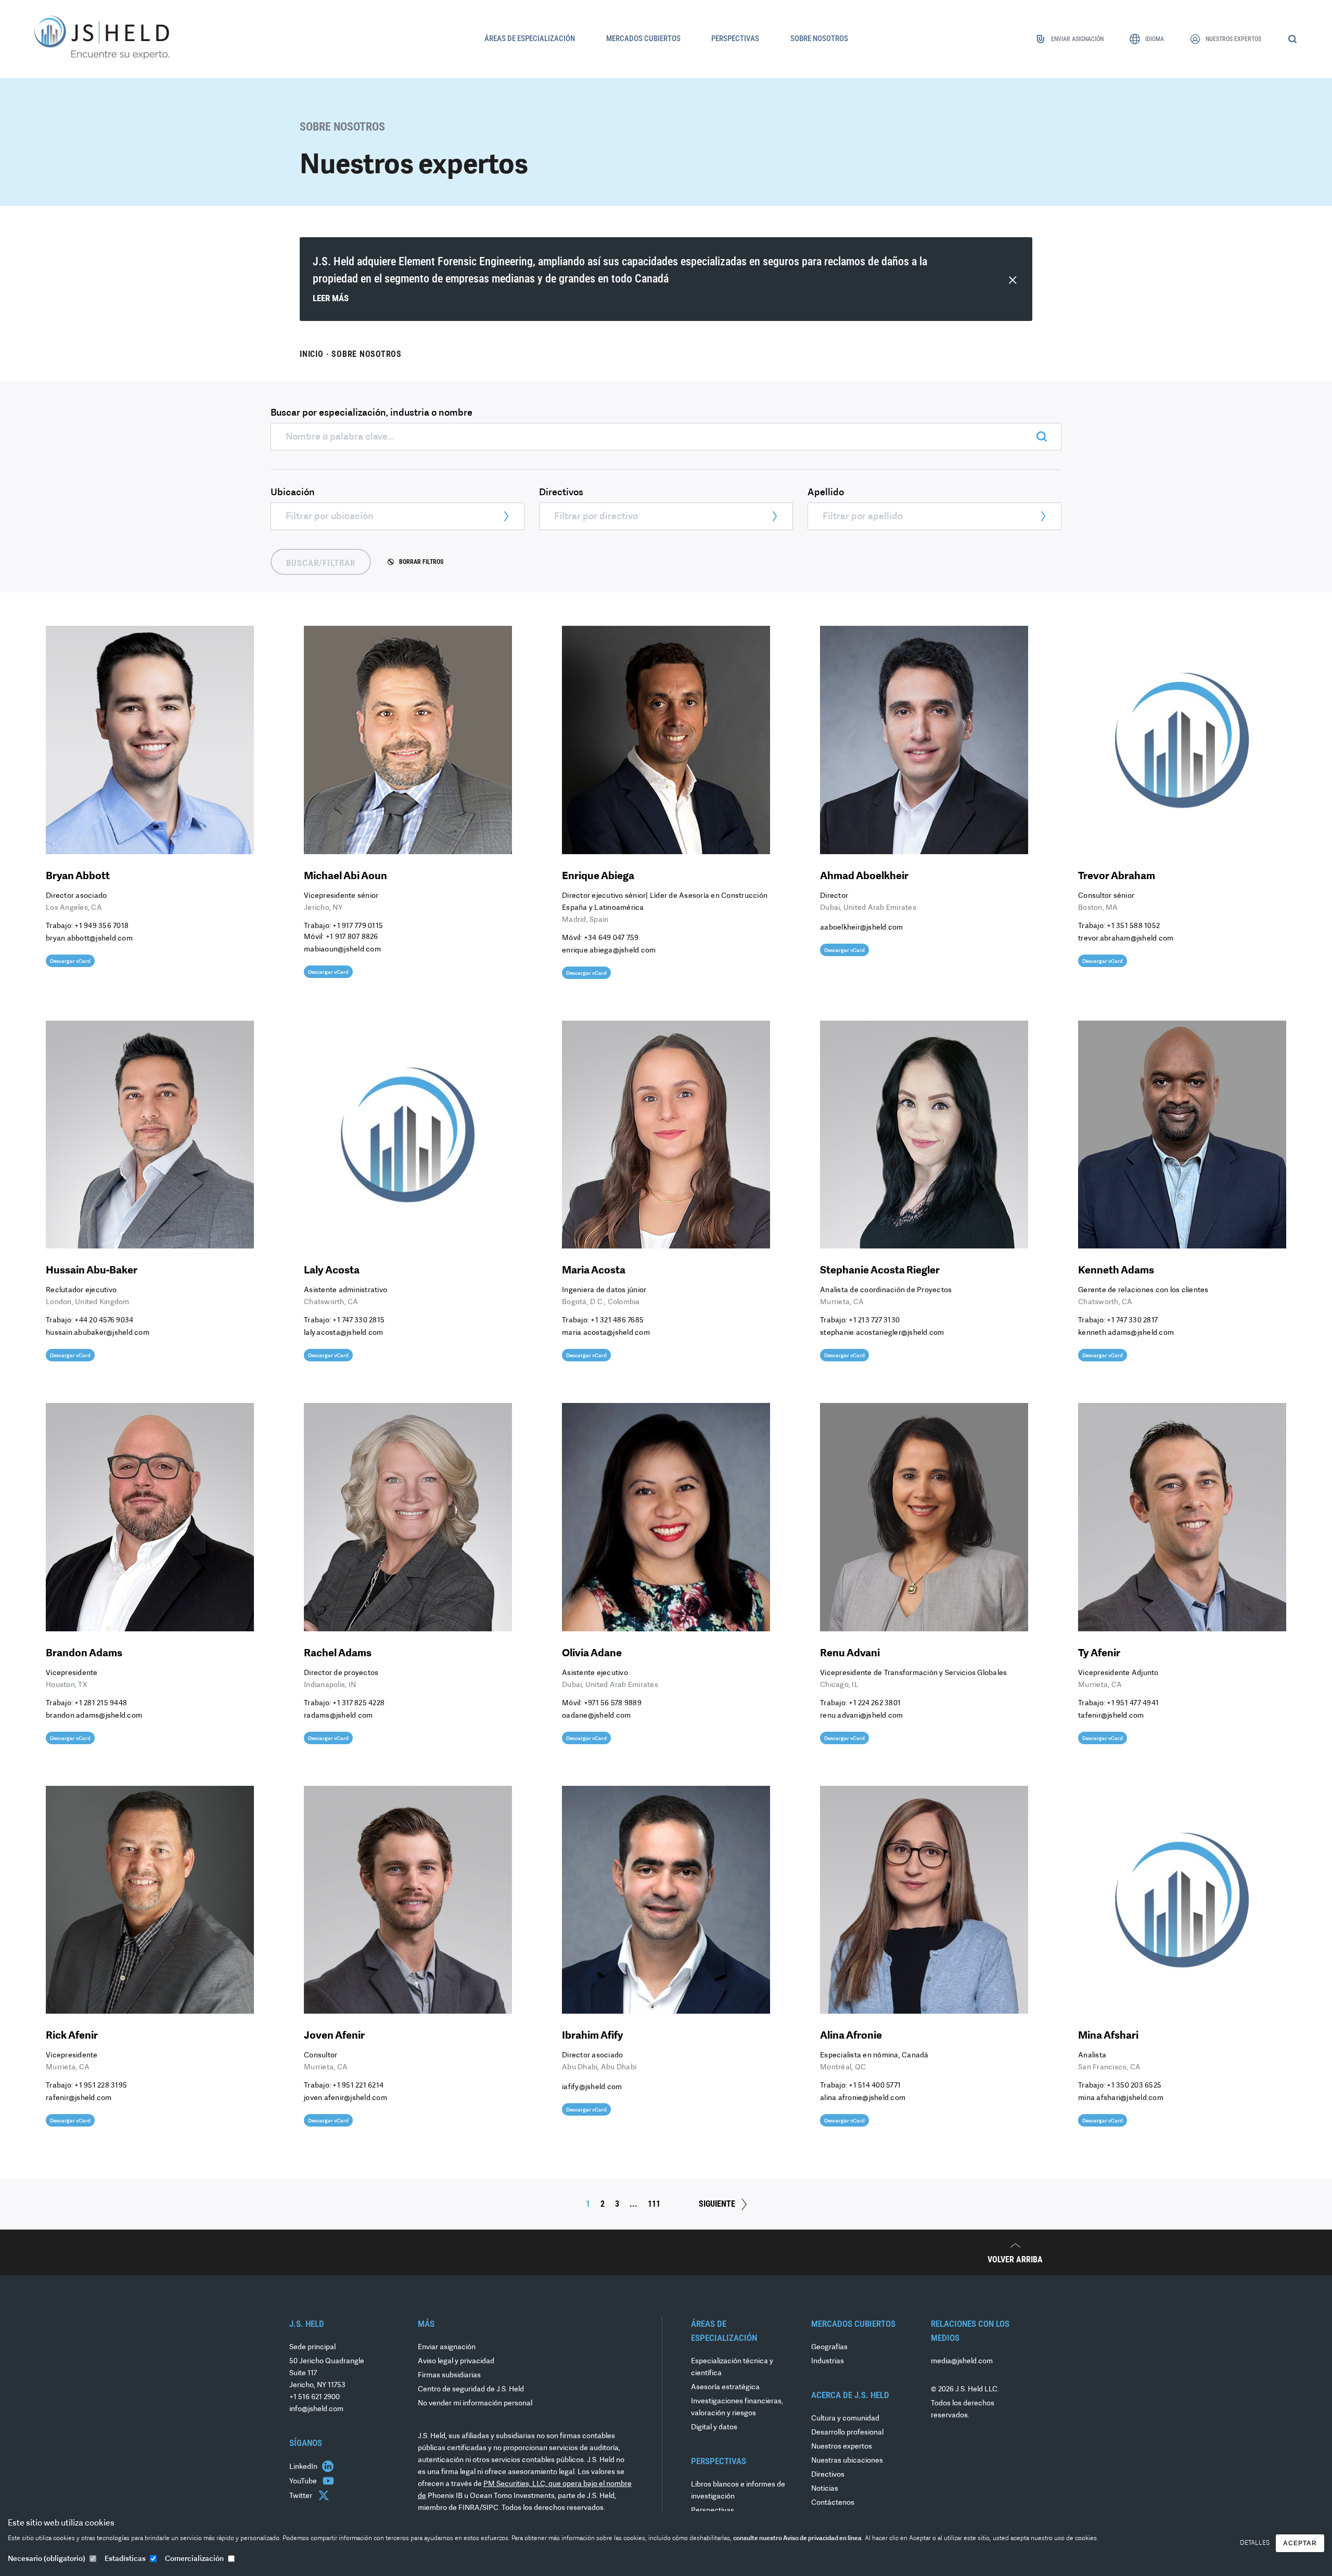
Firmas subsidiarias (449, 2375)
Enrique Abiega (598, 877)
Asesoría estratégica (725, 2387)
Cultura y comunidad (845, 2419)
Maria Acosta (594, 1271)
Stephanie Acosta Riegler (880, 1271)
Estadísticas (125, 2559)
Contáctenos (833, 2503)
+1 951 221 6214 (358, 2086)
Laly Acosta (332, 1271)
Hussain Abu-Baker (92, 1271)
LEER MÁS (331, 298)
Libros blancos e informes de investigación (738, 2491)
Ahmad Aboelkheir (864, 877)
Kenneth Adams (1116, 1271)
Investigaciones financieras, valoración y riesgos (737, 2407)
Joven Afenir (334, 2036)
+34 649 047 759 (611, 938)
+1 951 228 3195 (101, 2086)
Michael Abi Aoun (345, 877)
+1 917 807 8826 (352, 937)
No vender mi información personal (475, 2404)
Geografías (829, 2347)
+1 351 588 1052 (1133, 926)
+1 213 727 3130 (874, 1321)
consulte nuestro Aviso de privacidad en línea (797, 2539)
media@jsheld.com (962, 2361)
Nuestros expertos (842, 2447)
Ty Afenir (1099, 1654)
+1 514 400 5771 (875, 2086)
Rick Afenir (72, 2036)
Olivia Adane (592, 1654)
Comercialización (194, 2559)
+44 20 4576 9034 (104, 1321)
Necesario (47, 2559)
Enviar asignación (447, 2347)
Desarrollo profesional (847, 2433)
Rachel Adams (338, 1654)
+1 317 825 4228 (358, 1703)
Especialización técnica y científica (732, 2367)
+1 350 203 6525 (1134, 2086)
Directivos (828, 2475)
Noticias (825, 2489)
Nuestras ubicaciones (847, 2461)
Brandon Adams (84, 1654)
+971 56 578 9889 (613, 1703)
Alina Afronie (851, 2036)
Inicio (312, 354)
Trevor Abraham (1117, 877)
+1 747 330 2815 (358, 1321)
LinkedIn (304, 2467)
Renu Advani (850, 1654)
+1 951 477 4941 (1133, 1703)
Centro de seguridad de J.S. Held (471, 2390)
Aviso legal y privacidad (456, 2361)
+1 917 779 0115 (358, 926)
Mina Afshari (1108, 2036)
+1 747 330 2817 (1132, 1321)
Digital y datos (714, 2427)
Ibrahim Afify (593, 2036)
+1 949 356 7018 (101, 926)
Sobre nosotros (367, 354)
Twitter (302, 2496)
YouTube (304, 2482)
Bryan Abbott (78, 877)
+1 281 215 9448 (101, 1703)
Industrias (828, 2361)
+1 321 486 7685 (617, 1321)
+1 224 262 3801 (875, 1703)
